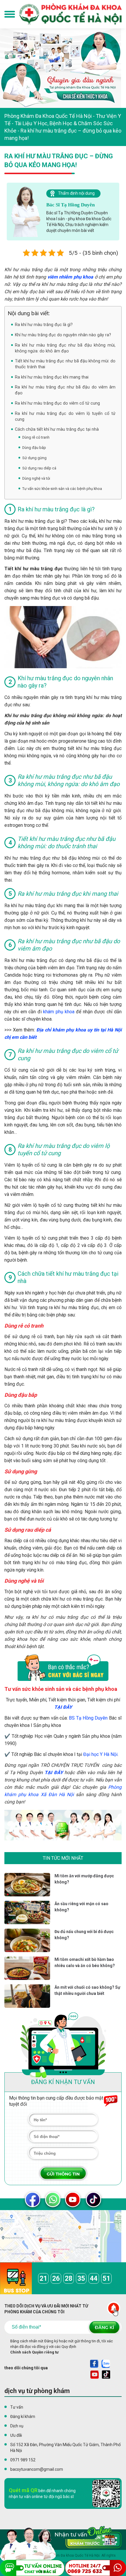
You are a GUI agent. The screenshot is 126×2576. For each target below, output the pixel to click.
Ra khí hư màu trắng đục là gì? (44, 325)
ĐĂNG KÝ (104, 2327)
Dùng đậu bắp (34, 448)
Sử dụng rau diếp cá (39, 468)
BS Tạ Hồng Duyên (88, 1718)
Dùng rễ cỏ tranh (36, 437)
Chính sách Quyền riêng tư (34, 2352)
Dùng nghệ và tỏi (36, 478)
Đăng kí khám (23, 2417)
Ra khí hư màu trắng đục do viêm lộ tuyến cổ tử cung (65, 416)
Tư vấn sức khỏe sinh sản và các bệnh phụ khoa (62, 489)
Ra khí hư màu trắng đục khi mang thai (52, 377)
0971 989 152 (23, 2460)
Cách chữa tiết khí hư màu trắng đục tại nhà (57, 429)
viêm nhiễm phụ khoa (70, 277)
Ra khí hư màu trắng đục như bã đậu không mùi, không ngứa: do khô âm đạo (65, 348)
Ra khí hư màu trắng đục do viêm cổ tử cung (57, 403)
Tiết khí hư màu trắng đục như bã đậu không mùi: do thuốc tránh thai (65, 364)
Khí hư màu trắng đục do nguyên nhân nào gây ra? (63, 335)
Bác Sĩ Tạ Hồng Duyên (70, 205)
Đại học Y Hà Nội (100, 1754)
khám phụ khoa (59, 1012)
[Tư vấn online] (58, 2545)
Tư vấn (17, 2407)
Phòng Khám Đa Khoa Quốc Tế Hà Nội (48, 116)
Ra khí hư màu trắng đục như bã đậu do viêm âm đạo (65, 390)
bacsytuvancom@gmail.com (37, 2469)
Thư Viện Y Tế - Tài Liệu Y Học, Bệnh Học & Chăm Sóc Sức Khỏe (63, 123)
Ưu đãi (16, 2435)
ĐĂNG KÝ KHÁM (63, 2173)
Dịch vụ (17, 2426)
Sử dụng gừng (34, 458)
